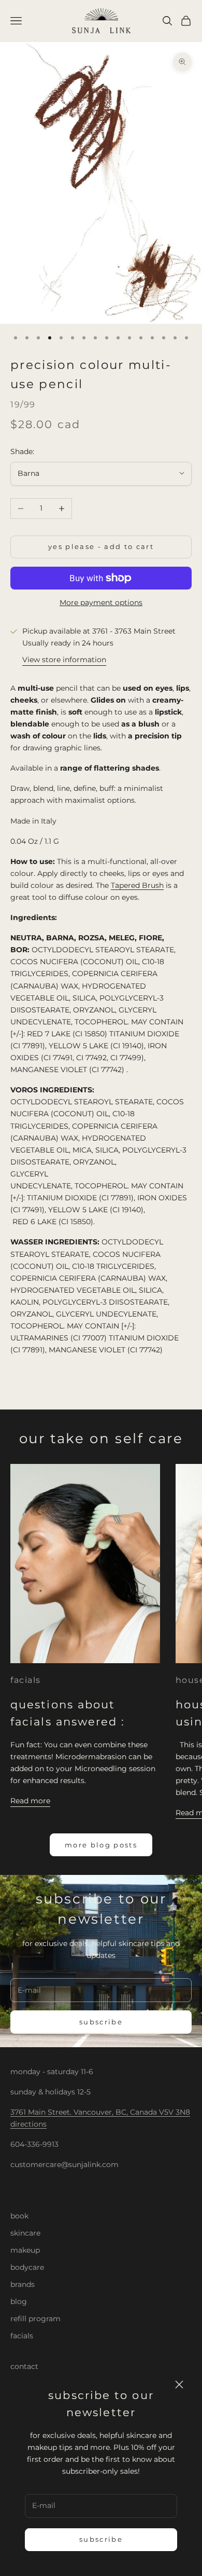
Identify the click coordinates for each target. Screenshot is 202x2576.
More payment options (101, 602)
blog (19, 2301)
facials (26, 1680)
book (19, 2216)
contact (24, 2366)
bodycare (27, 2267)
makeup (25, 2250)
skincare (25, 2233)
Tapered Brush (137, 885)
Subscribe (101, 2539)
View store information (64, 660)
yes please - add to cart (101, 546)
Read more (30, 1801)
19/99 (23, 405)
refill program (35, 2319)
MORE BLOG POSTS (101, 1845)
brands (23, 2284)
